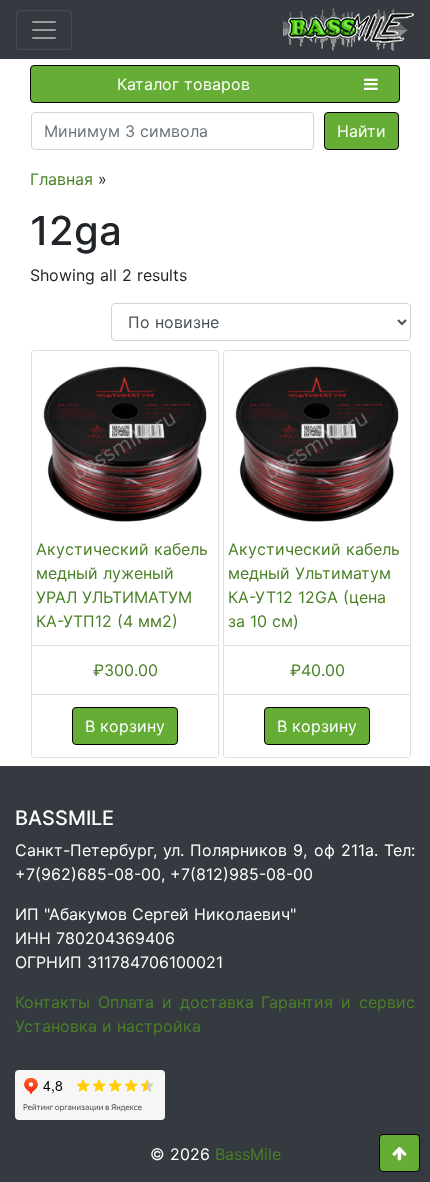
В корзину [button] (125, 726)
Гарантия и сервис (338, 1002)
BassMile (248, 1154)
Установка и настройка (108, 1026)
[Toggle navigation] (44, 30)
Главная (61, 179)
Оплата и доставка (176, 1002)
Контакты (52, 1002)
